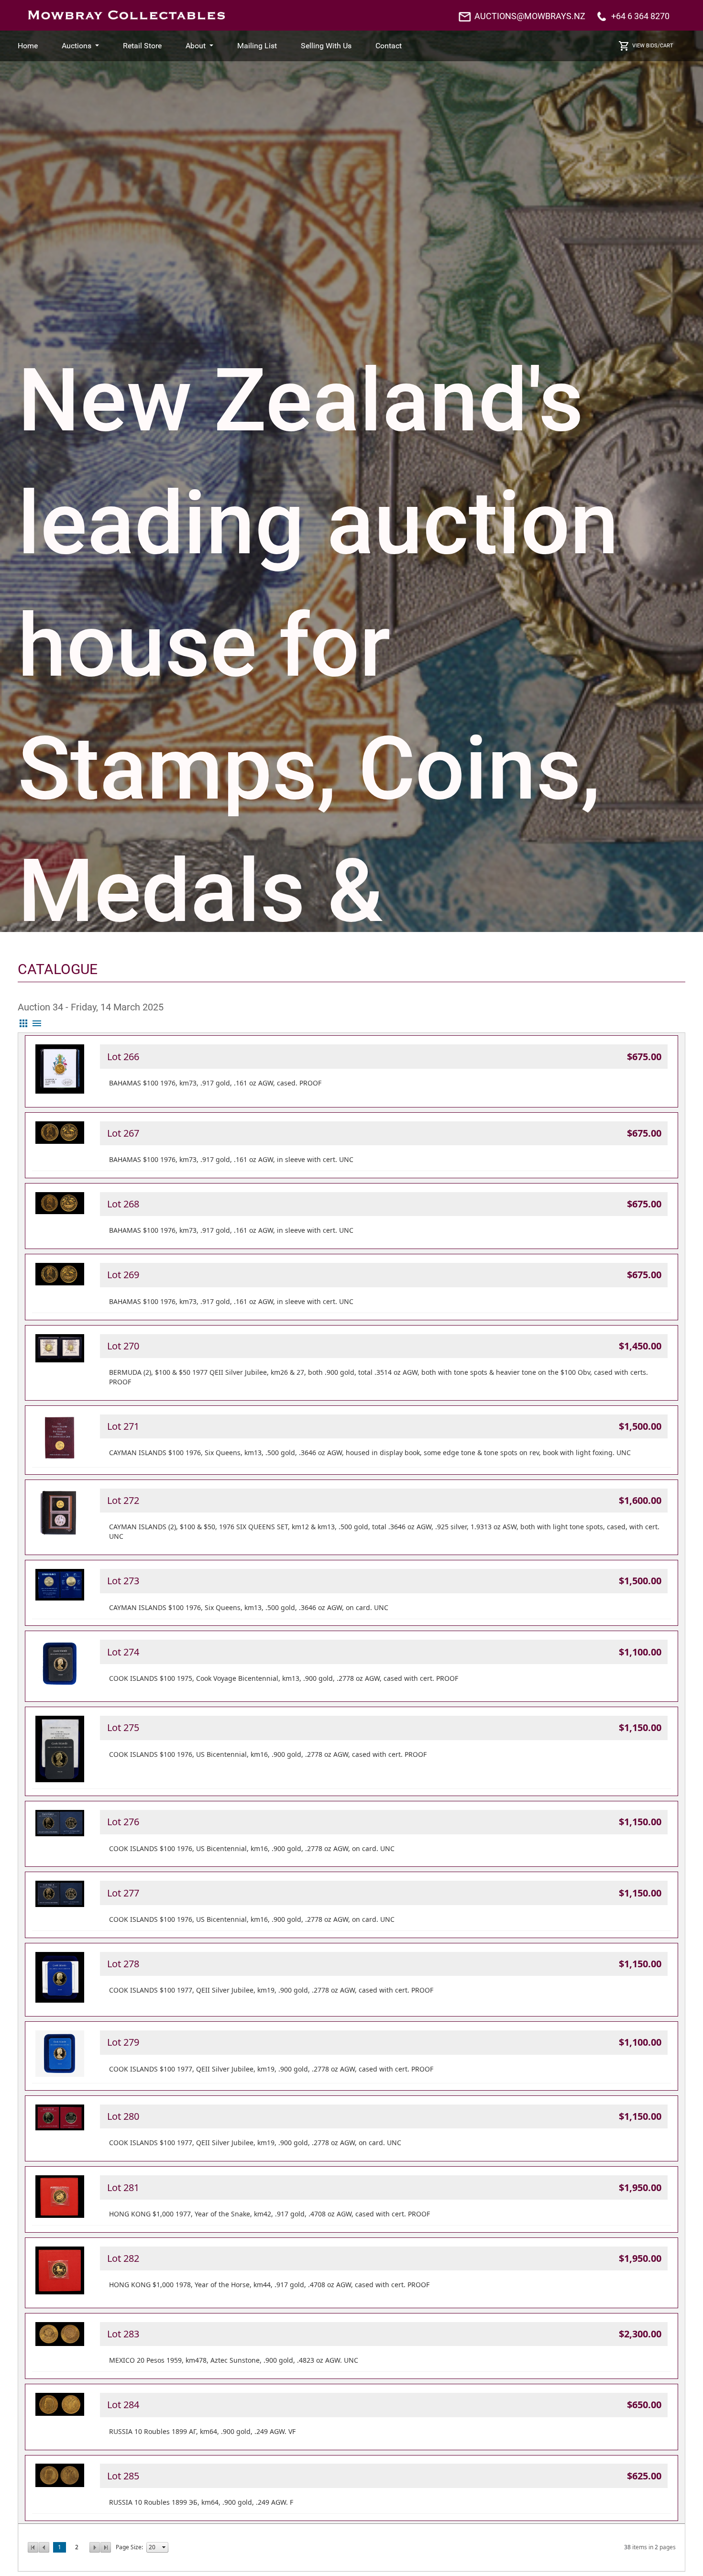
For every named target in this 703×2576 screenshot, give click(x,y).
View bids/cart (653, 46)
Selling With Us (326, 46)
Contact (389, 46)
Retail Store (142, 46)
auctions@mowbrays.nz (530, 16)
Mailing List (257, 46)
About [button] (197, 46)
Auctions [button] (77, 46)
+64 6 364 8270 (640, 16)
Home (28, 46)
